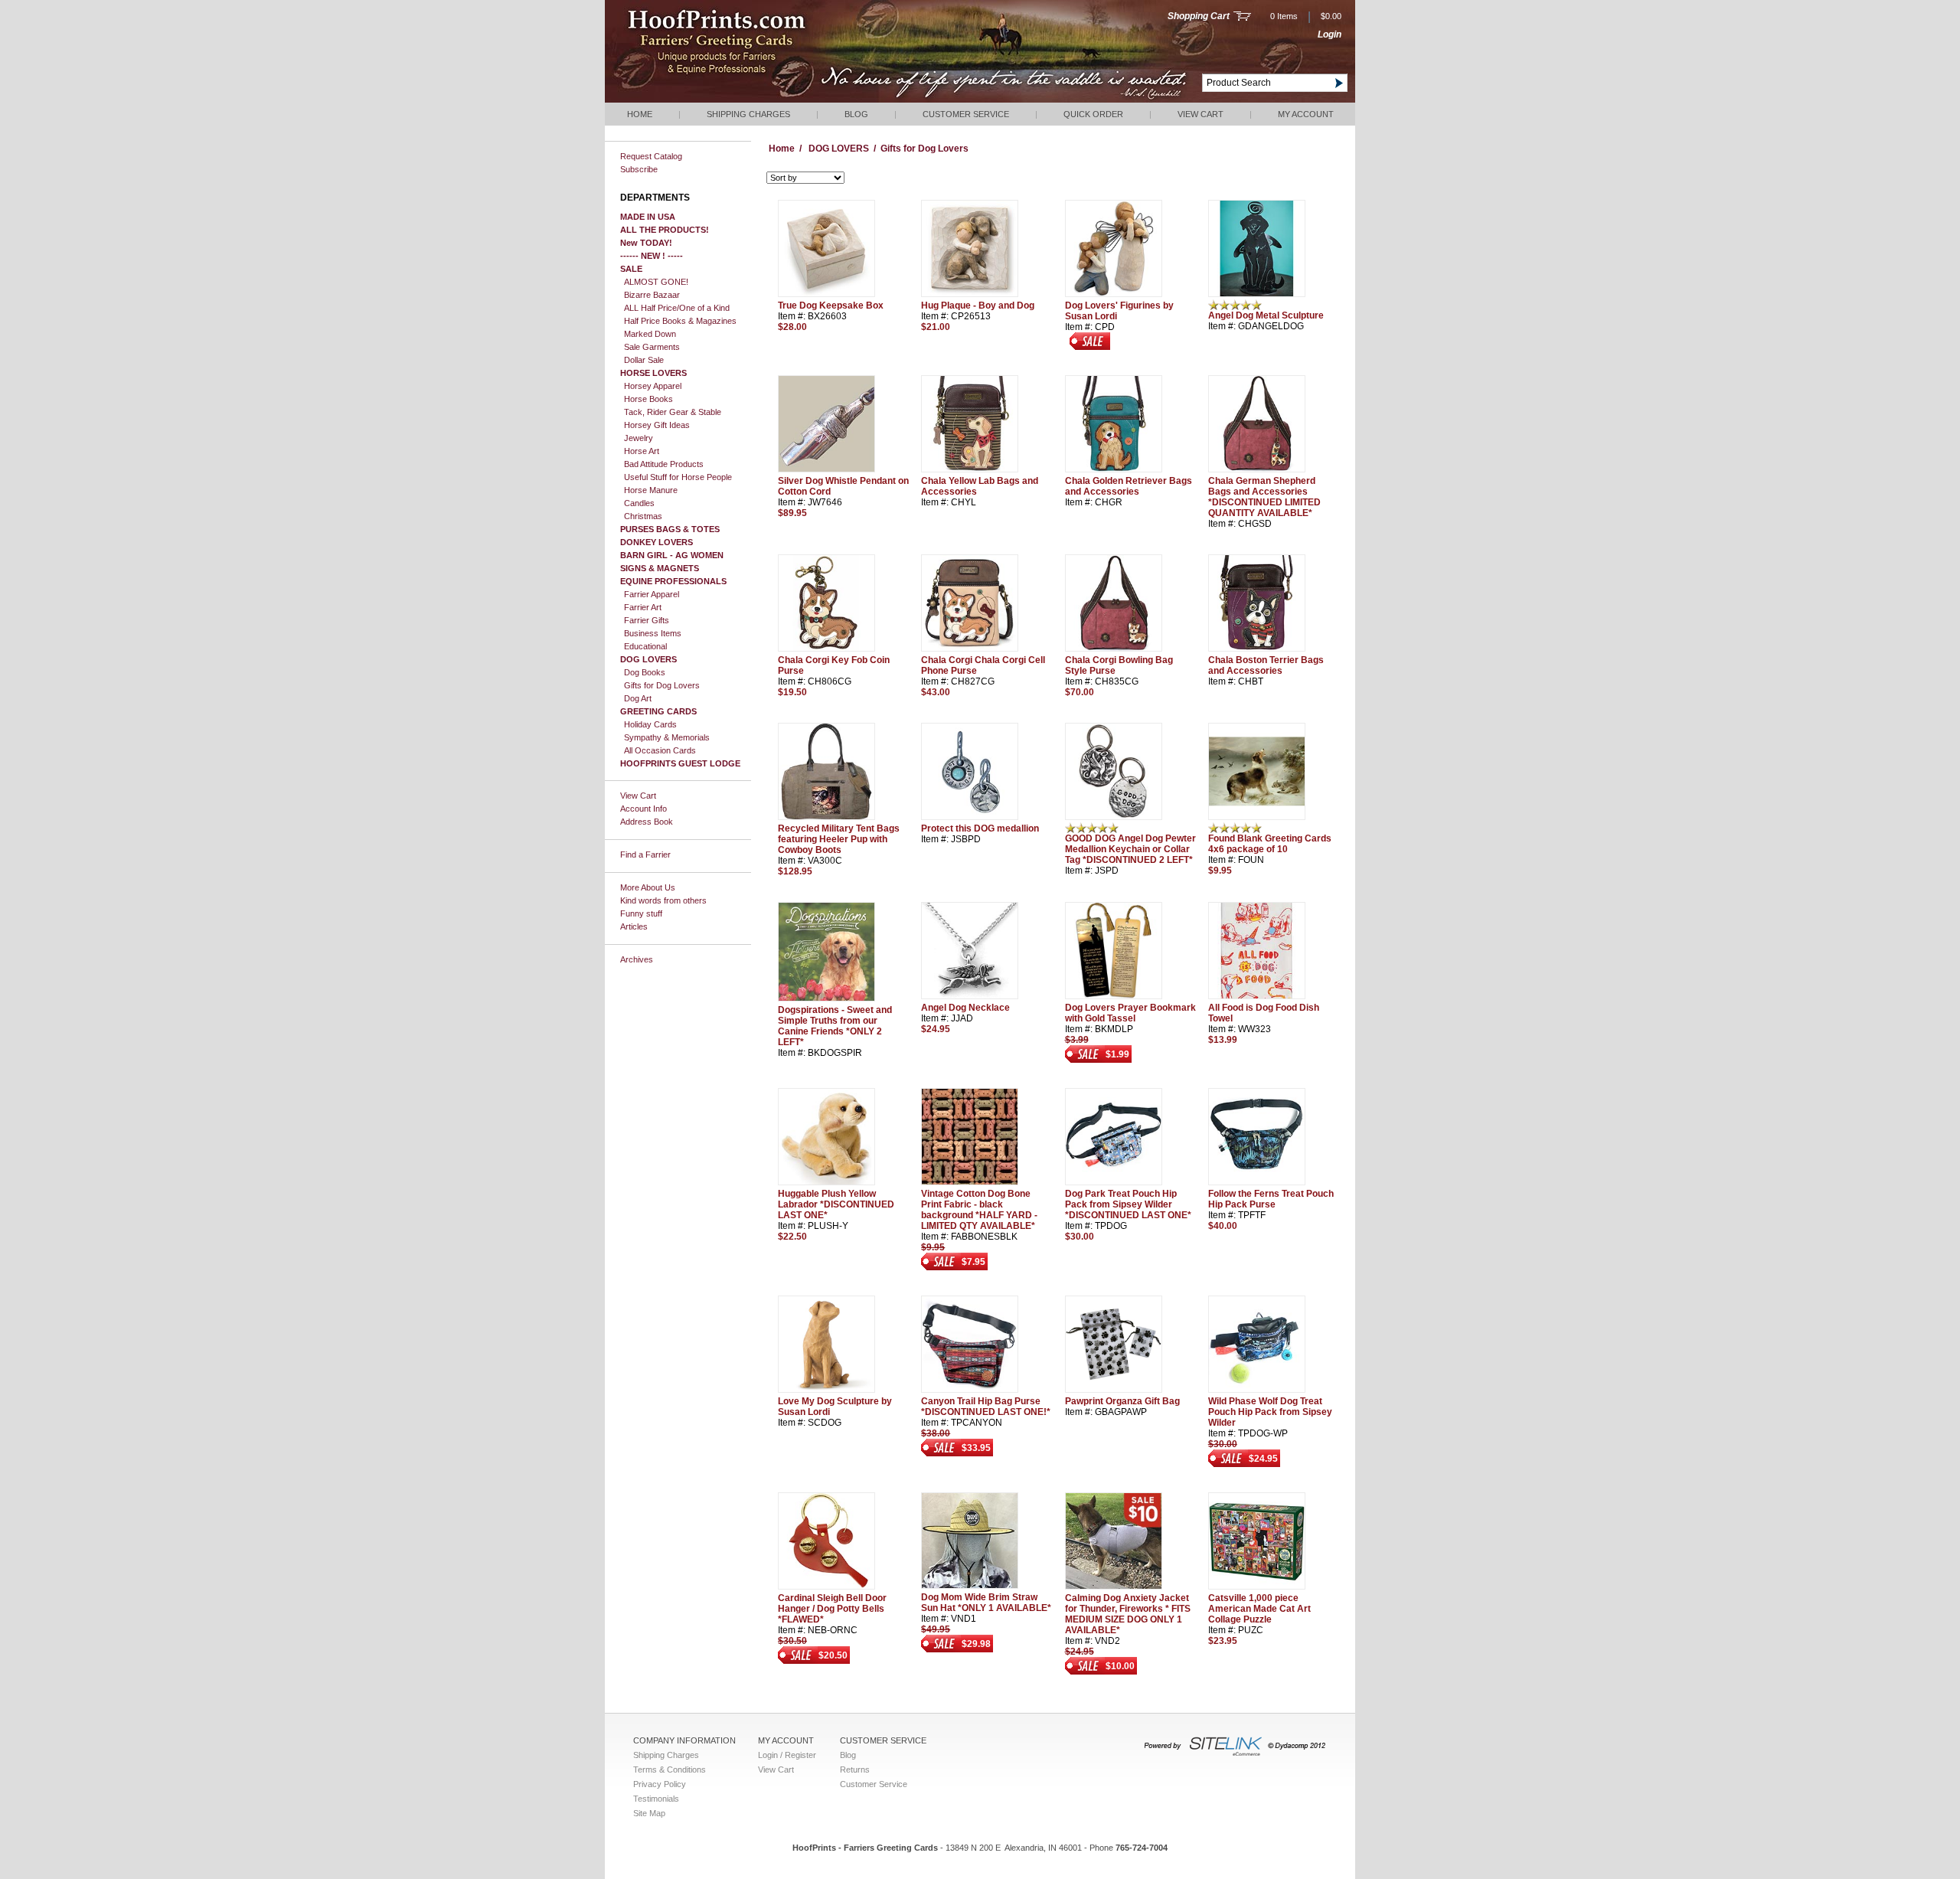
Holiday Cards (650, 724)
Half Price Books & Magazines (680, 321)
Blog (856, 114)
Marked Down (650, 334)
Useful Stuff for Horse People (678, 477)
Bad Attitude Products (664, 464)
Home (640, 114)
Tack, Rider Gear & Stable (673, 412)
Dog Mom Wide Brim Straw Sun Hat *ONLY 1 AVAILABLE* (986, 1603)
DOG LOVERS (648, 659)
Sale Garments (652, 347)
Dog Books (645, 672)
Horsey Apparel (653, 386)
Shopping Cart (1199, 16)
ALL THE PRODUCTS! (665, 230)
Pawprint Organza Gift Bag (1122, 1401)
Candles (639, 503)
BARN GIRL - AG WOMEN (672, 555)
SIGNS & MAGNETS (660, 568)
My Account (1306, 114)
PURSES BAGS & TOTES (670, 529)
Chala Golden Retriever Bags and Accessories (1129, 486)
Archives (637, 959)
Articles (634, 926)
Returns (855, 1770)
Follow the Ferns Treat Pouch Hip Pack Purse (1271, 1199)
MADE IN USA (648, 217)
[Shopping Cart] (1242, 18)
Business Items (653, 633)
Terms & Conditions (670, 1770)
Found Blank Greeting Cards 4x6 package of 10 (1270, 844)
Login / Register (787, 1755)
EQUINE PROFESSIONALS (673, 581)
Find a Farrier (645, 855)
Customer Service (966, 114)
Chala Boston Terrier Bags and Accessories (1266, 665)
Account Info (644, 809)
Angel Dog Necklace (965, 1008)
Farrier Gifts (647, 620)
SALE (631, 269)
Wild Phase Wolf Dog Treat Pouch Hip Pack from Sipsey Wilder (1270, 1412)
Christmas (643, 516)
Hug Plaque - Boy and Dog (978, 306)
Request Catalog (651, 156)
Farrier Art (643, 607)
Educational (645, 646)
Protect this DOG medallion (980, 828)
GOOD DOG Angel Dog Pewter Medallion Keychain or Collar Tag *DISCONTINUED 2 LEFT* (1130, 849)
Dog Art (638, 698)
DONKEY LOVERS (657, 542)
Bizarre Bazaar (652, 295)
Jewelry (639, 438)
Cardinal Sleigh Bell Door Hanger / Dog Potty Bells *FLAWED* (832, 1609)
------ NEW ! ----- (652, 256)
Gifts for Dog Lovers (662, 685)
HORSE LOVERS (653, 373)
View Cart (1200, 114)
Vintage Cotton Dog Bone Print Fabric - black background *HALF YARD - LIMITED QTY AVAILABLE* (979, 1210)
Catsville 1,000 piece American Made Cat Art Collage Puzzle (1259, 1609)
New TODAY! (646, 243)
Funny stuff (641, 913)
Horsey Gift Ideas (657, 425)
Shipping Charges (748, 114)
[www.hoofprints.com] (762, 100)
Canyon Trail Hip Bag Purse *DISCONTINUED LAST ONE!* (986, 1407)
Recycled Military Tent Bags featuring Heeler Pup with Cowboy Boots (839, 839)
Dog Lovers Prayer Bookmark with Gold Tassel (1130, 1013)
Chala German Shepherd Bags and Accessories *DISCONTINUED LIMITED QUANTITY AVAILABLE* (1264, 497)
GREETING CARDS (658, 711)
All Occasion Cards (660, 750)
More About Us (648, 887)
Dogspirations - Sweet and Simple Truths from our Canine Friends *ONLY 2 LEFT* (835, 1026)
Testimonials (656, 1799)
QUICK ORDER (1093, 114)
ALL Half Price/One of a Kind (677, 308)
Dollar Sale (644, 360)
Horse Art (642, 451)
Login (1330, 34)
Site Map (649, 1813)
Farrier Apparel (652, 594)
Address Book (647, 822)
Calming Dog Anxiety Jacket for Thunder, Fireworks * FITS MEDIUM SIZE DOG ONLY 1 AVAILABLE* (1128, 1614)
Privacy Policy (660, 1784)
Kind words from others (663, 900)
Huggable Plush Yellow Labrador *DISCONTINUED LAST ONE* (836, 1204)
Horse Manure (651, 490)
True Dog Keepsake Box (831, 306)
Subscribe (639, 169)
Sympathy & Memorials (667, 737)
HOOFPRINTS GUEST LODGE (680, 763)
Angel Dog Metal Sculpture (1266, 315)
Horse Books (648, 399)
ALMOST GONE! (656, 282)
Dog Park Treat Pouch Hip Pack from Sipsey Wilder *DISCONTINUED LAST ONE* (1128, 1204)
